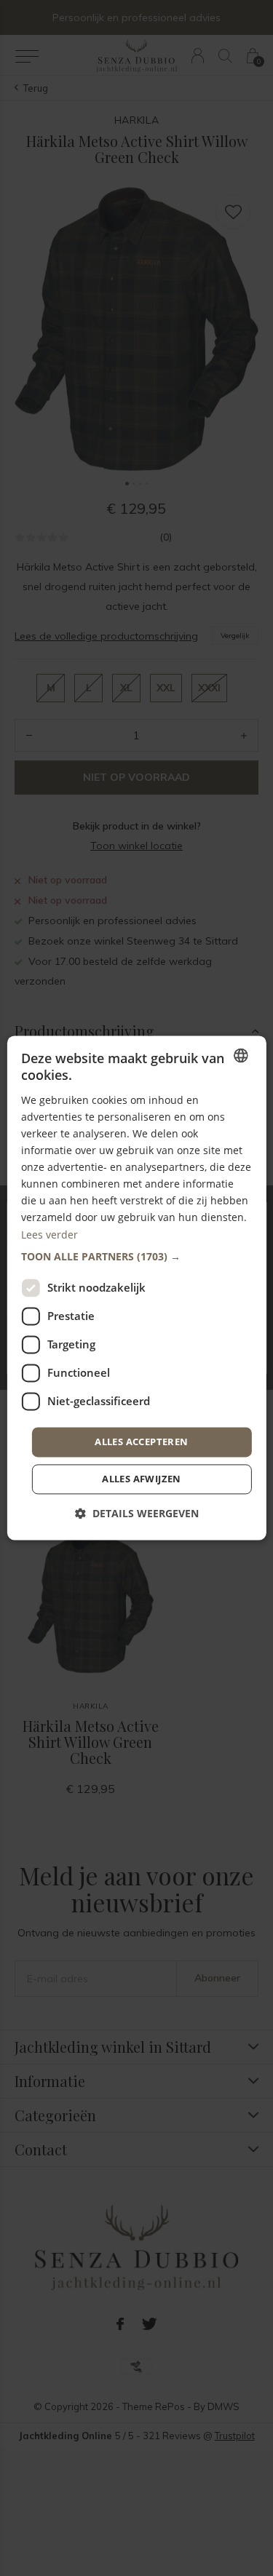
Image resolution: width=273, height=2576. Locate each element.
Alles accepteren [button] (141, 1442)
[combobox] (241, 1055)
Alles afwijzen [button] (142, 1479)
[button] (136, 1257)
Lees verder (50, 1235)
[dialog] (136, 1288)
